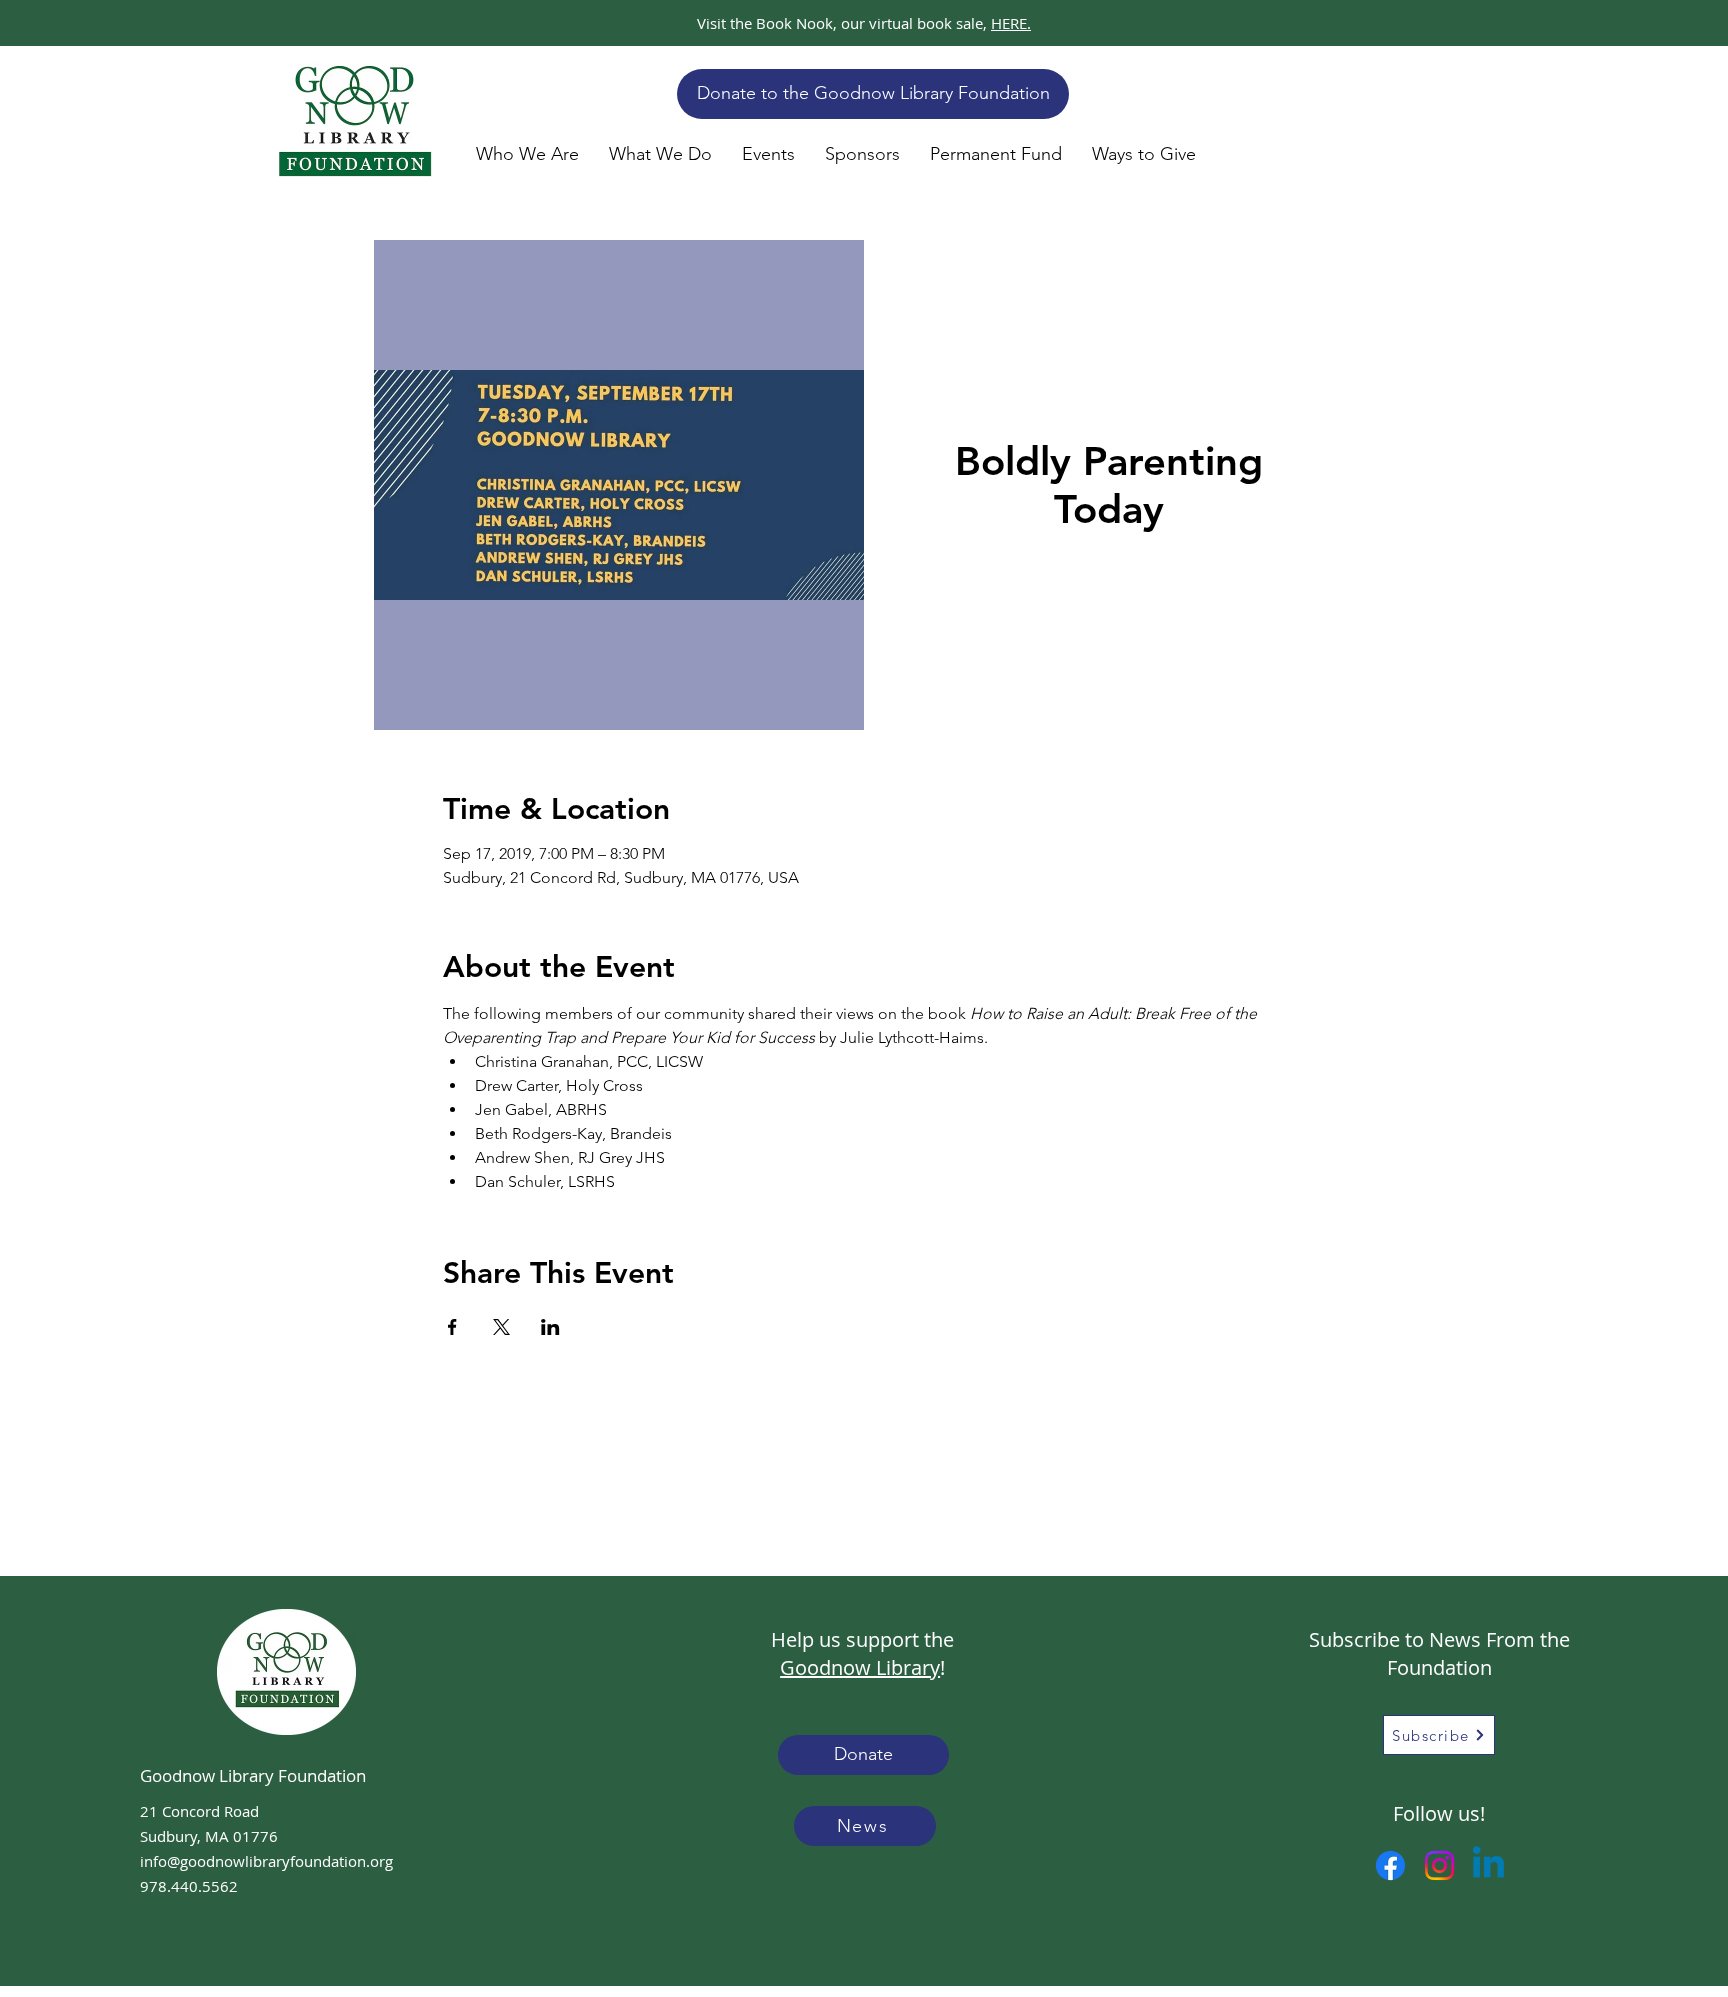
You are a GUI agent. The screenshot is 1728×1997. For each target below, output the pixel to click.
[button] (527, 154)
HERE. (1011, 23)
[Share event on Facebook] (452, 1327)
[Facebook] (1390, 1865)
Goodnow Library (860, 1667)
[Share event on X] (501, 1327)
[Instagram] (1439, 1865)
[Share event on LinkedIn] (550, 1327)
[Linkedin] (1488, 1865)
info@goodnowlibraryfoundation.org (266, 1861)
